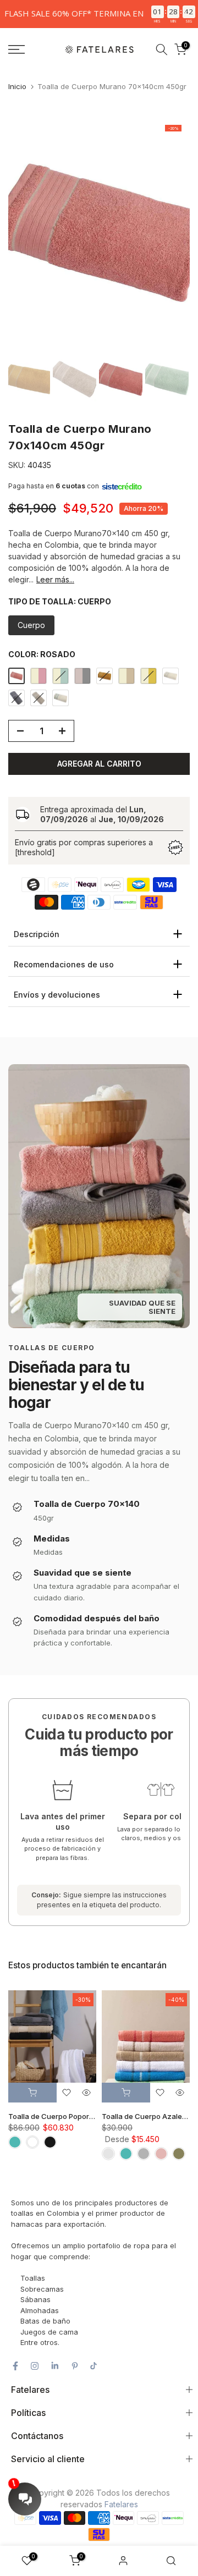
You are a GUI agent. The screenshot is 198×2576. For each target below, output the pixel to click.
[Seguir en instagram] (35, 2366)
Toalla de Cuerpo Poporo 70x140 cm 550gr (82, 2117)
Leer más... (55, 579)
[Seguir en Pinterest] (75, 2366)
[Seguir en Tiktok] (94, 2366)
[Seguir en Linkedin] (55, 2366)
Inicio (17, 86)
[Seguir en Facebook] (15, 2366)
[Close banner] (187, 14)
